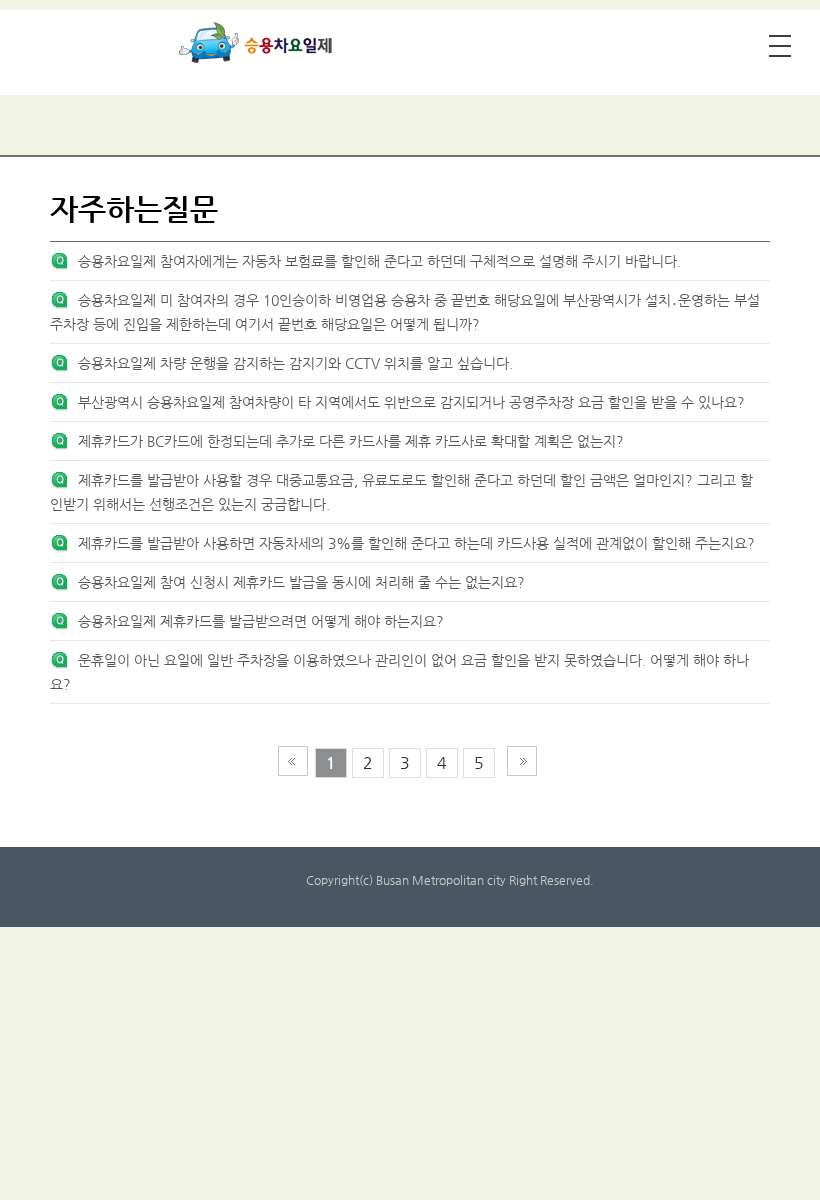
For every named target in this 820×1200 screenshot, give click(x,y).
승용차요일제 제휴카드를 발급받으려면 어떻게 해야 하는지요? (261, 621)
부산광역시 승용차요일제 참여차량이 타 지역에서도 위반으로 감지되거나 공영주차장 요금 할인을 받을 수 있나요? (411, 402)
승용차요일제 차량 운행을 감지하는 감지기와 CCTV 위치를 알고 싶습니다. (295, 363)
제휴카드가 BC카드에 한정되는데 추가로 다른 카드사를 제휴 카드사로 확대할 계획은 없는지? (351, 441)
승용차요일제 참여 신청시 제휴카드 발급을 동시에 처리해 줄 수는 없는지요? (301, 582)
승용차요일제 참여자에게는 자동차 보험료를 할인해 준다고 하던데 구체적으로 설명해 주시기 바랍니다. (379, 261)
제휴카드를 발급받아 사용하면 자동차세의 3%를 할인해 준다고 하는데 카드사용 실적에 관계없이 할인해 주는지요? (416, 543)
